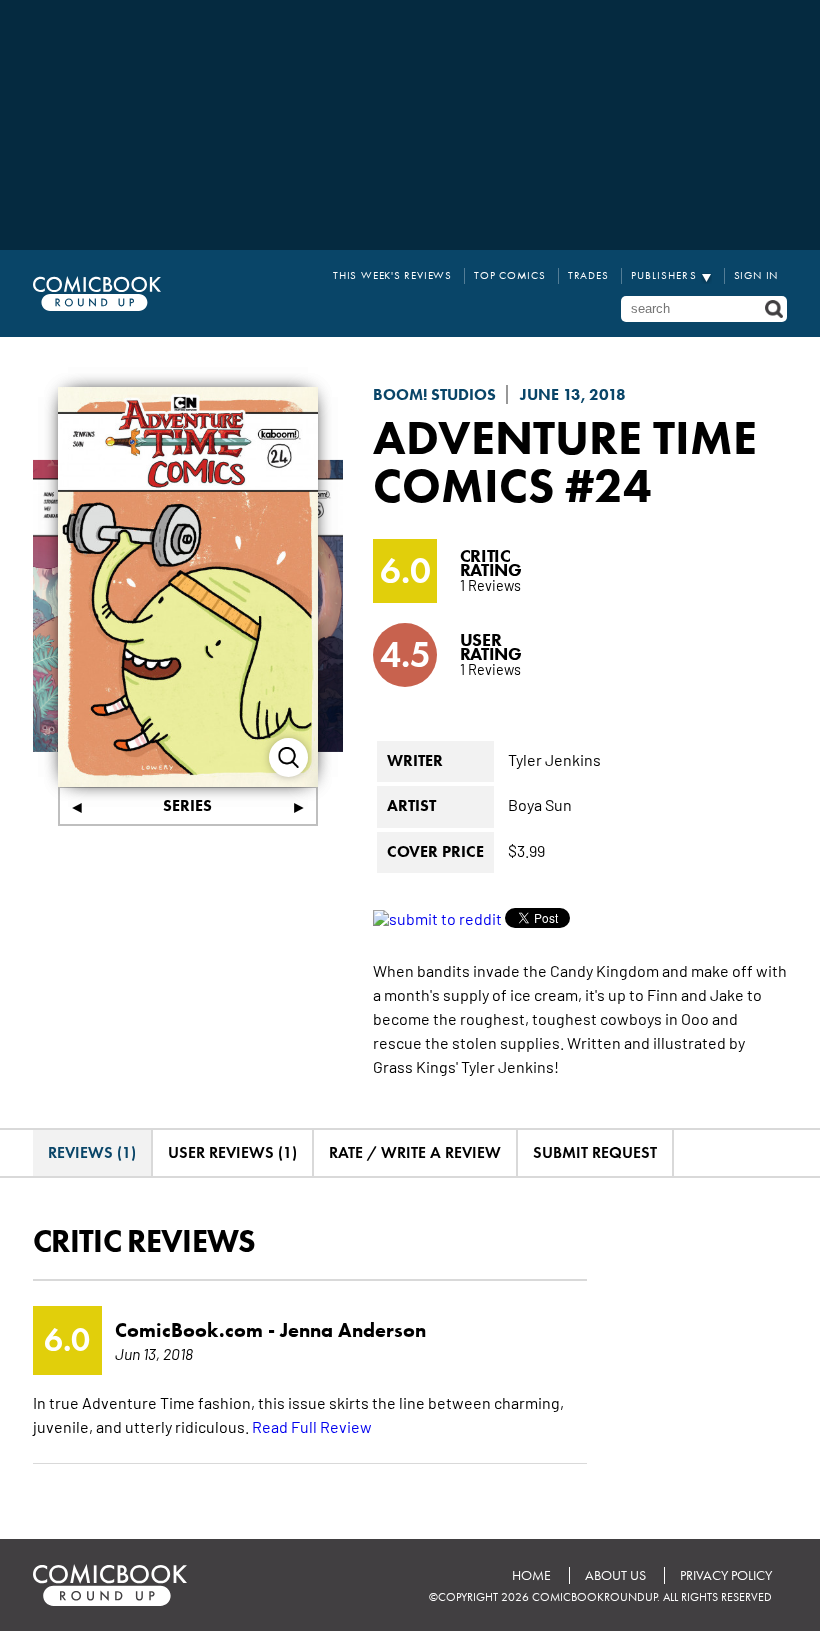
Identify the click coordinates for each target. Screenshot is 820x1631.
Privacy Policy (726, 1575)
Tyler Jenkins (554, 759)
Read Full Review (312, 1426)
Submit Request (595, 1152)
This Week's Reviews (392, 275)
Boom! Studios (434, 394)
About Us (615, 1575)
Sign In (756, 275)
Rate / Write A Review (415, 1152)
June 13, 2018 (573, 394)
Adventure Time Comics (565, 461)
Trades (588, 275)
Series (187, 805)
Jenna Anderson (353, 1330)
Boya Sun (540, 804)
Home (531, 1575)
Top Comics (510, 275)
